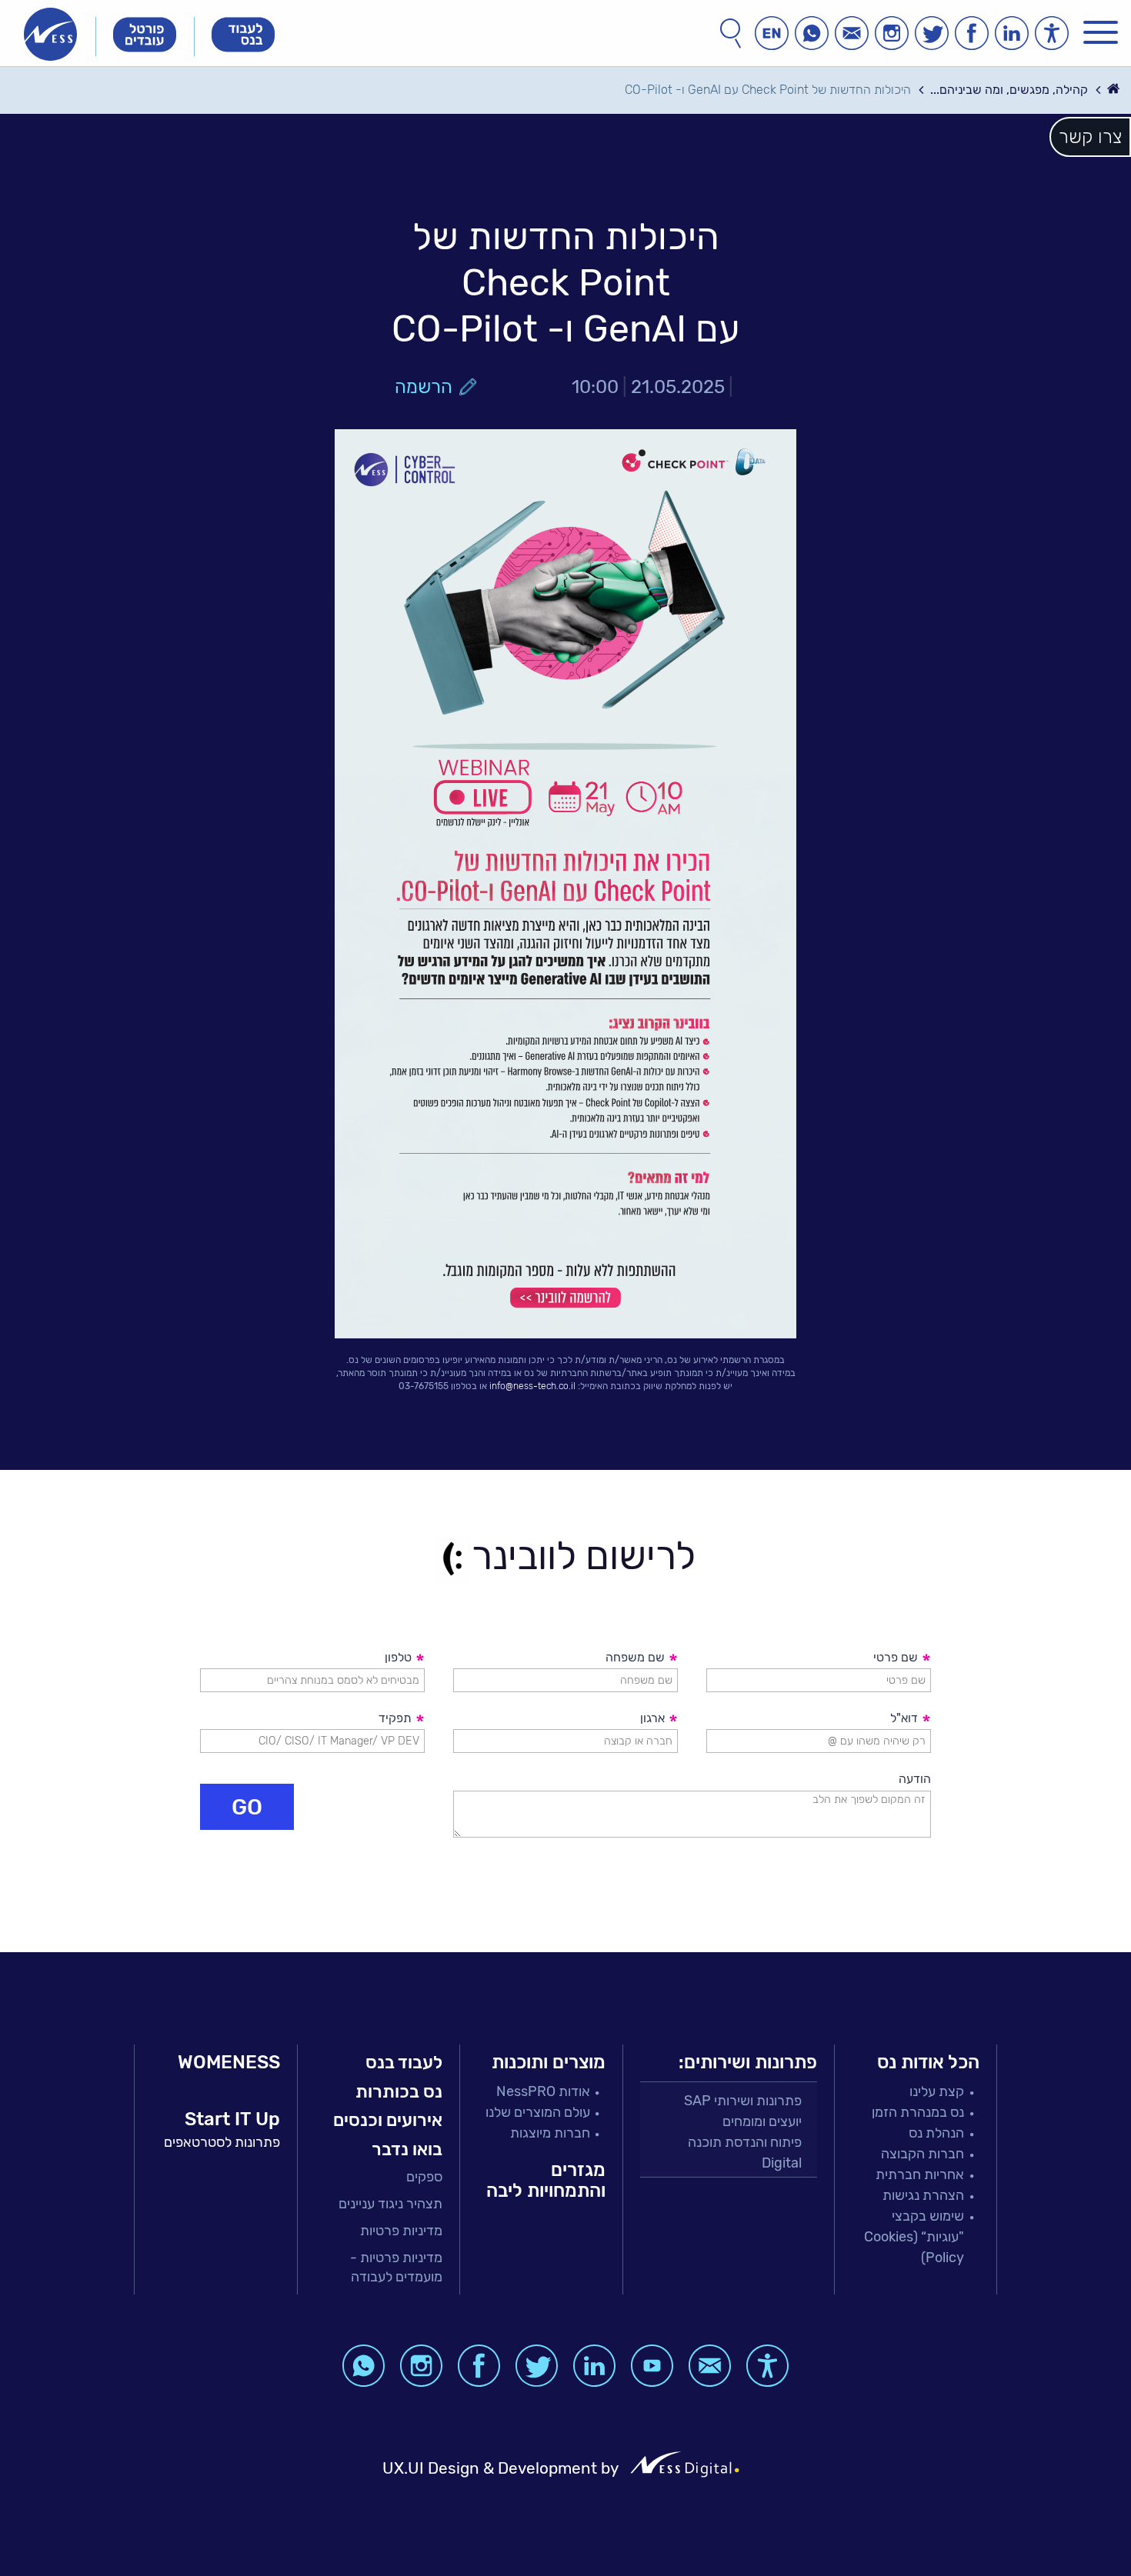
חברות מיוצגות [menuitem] (550, 2133)
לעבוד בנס (404, 2062)
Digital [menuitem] (782, 2163)
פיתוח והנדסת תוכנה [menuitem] (745, 2142)
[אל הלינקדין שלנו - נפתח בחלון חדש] (1012, 33)
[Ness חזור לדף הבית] (50, 34)
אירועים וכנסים (388, 2120)
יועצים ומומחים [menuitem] (762, 2121)
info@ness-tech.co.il (532, 1386)
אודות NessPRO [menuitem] (543, 2091)
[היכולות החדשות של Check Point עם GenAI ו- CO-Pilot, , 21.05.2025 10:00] (565, 884)
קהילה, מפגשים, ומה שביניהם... (1009, 90)
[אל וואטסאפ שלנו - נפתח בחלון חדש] (812, 33)
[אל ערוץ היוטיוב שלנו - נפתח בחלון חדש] (652, 2366)
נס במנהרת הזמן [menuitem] (918, 2112)
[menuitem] (379, 2177)
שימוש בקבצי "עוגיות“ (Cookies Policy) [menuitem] (914, 2237)
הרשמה (424, 387)
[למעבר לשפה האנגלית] (772, 33)
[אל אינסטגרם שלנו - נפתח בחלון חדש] (892, 33)
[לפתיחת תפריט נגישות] (1052, 33)
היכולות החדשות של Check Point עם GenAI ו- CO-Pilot (768, 90)
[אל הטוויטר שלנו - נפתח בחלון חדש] (932, 33)
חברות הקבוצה (922, 2154)
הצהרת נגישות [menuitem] (923, 2195)
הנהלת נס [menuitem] (936, 2133)
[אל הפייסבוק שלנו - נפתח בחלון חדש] (972, 33)
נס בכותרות (399, 2091)
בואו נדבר (407, 2149)
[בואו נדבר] (852, 33)
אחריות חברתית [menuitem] (920, 2174)
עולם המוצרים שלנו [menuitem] (538, 2112)
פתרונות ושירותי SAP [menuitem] (743, 2101)
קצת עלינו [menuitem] (937, 2091)
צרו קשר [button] (1090, 137)
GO (247, 1807)
